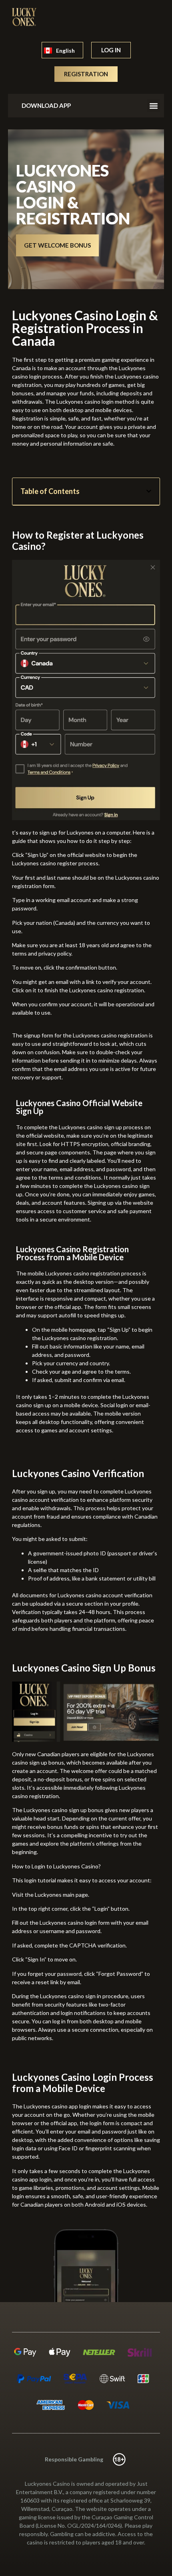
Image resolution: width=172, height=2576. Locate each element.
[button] (153, 106)
